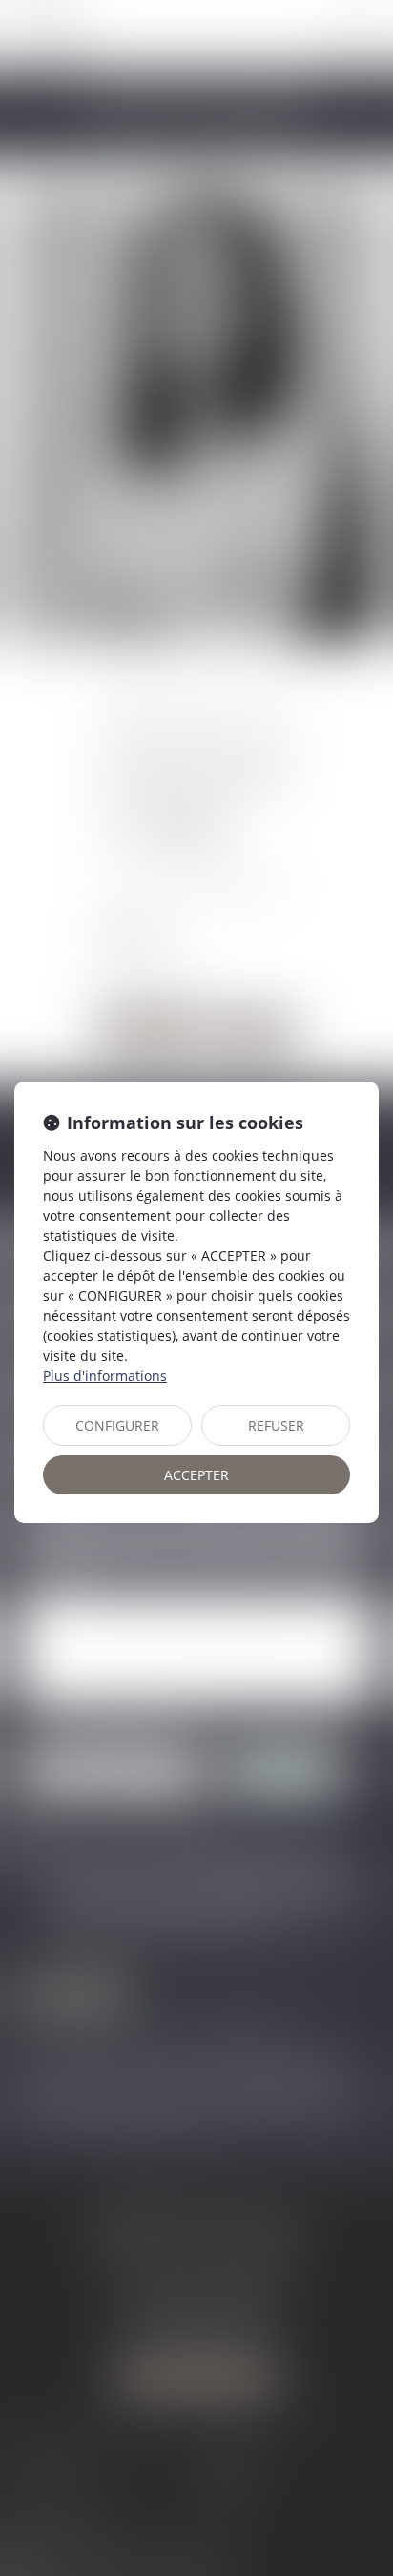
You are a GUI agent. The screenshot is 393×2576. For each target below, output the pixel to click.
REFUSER (276, 1425)
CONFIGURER (117, 1425)
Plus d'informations (105, 1376)
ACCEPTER (196, 1475)
